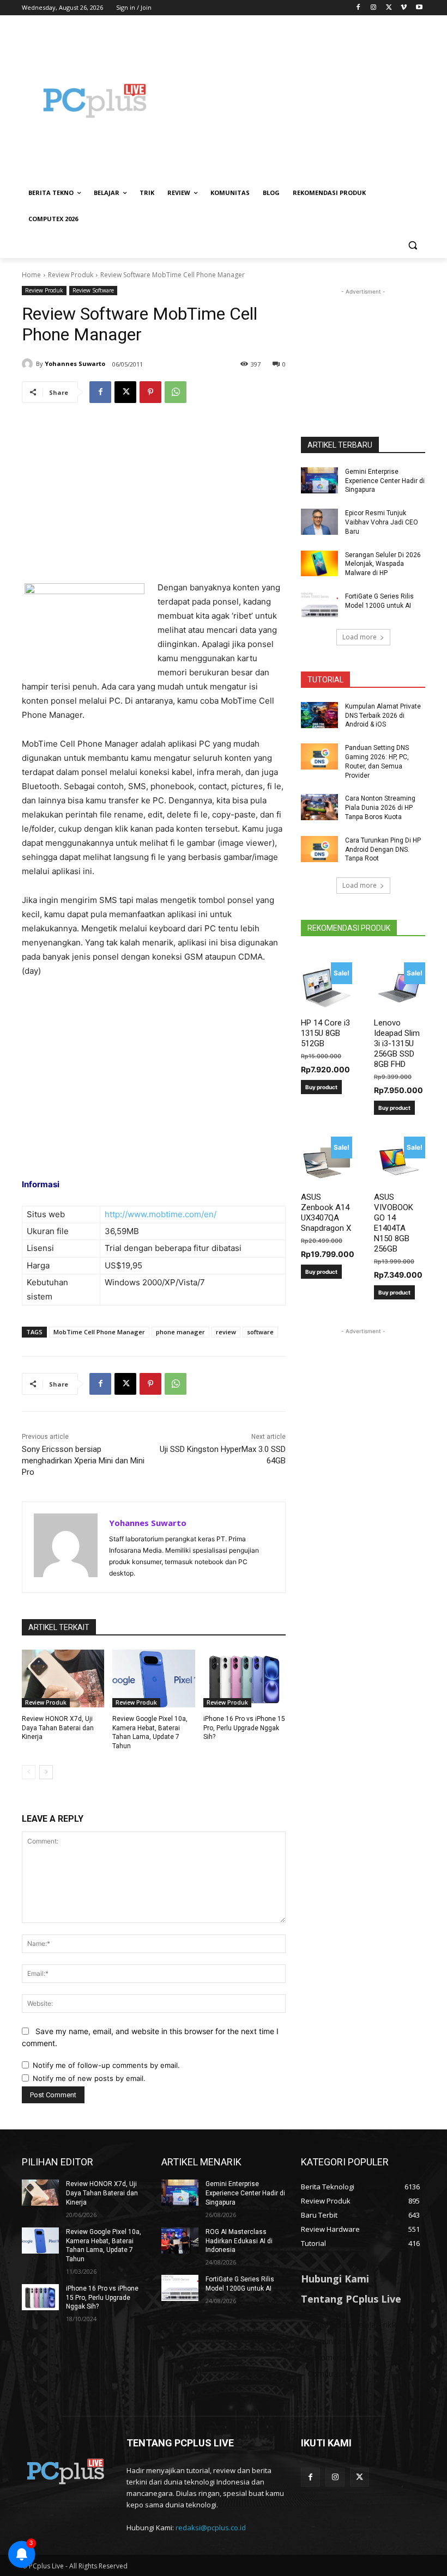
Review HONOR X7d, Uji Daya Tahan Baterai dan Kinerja (58, 1728)
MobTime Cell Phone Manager (99, 1332)
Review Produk (71, 275)
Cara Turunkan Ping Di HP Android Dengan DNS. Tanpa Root (383, 850)
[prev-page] (29, 1772)
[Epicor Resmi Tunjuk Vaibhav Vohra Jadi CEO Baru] (319, 522)
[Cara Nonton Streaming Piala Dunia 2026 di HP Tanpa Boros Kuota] (319, 807)
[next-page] (46, 1772)
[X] (389, 8)
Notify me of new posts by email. (89, 2078)
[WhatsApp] (176, 392)
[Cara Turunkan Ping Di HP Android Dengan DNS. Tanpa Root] (319, 849)
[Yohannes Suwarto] (29, 364)
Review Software (93, 290)
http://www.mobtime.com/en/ (161, 1214)
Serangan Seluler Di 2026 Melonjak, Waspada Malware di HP (383, 564)
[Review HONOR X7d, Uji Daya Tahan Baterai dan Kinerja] (63, 1678)
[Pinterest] (150, 392)
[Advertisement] (298, 101)
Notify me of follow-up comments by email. (106, 2065)
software (260, 1332)
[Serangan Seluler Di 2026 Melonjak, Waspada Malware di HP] (319, 564)
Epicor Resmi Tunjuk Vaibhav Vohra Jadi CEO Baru (382, 522)
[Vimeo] (404, 8)
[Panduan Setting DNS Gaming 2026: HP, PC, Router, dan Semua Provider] (319, 756)
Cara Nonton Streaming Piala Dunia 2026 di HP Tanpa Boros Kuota (380, 808)
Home (31, 275)
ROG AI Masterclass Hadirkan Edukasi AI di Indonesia (239, 2241)
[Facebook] (358, 8)
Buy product (321, 1087)
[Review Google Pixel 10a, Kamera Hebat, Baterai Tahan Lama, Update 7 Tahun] (153, 1678)
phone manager (180, 1332)
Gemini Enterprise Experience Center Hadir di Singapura (385, 481)
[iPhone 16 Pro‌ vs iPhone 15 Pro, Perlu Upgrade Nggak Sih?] (244, 1678)
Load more (360, 637)
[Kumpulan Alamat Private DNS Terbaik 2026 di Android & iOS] (319, 715)
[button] (412, 245)
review (226, 1332)
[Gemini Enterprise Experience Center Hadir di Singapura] (319, 480)
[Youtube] (419, 8)
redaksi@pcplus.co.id (211, 2528)
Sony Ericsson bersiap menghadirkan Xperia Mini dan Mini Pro (83, 1461)
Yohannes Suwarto (75, 364)
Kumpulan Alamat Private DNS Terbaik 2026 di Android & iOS (383, 716)
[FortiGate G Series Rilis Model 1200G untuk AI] (319, 605)
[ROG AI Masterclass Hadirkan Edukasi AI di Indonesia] (180, 2241)
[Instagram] (374, 8)
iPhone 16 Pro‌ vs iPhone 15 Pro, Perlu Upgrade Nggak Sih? (244, 1728)
